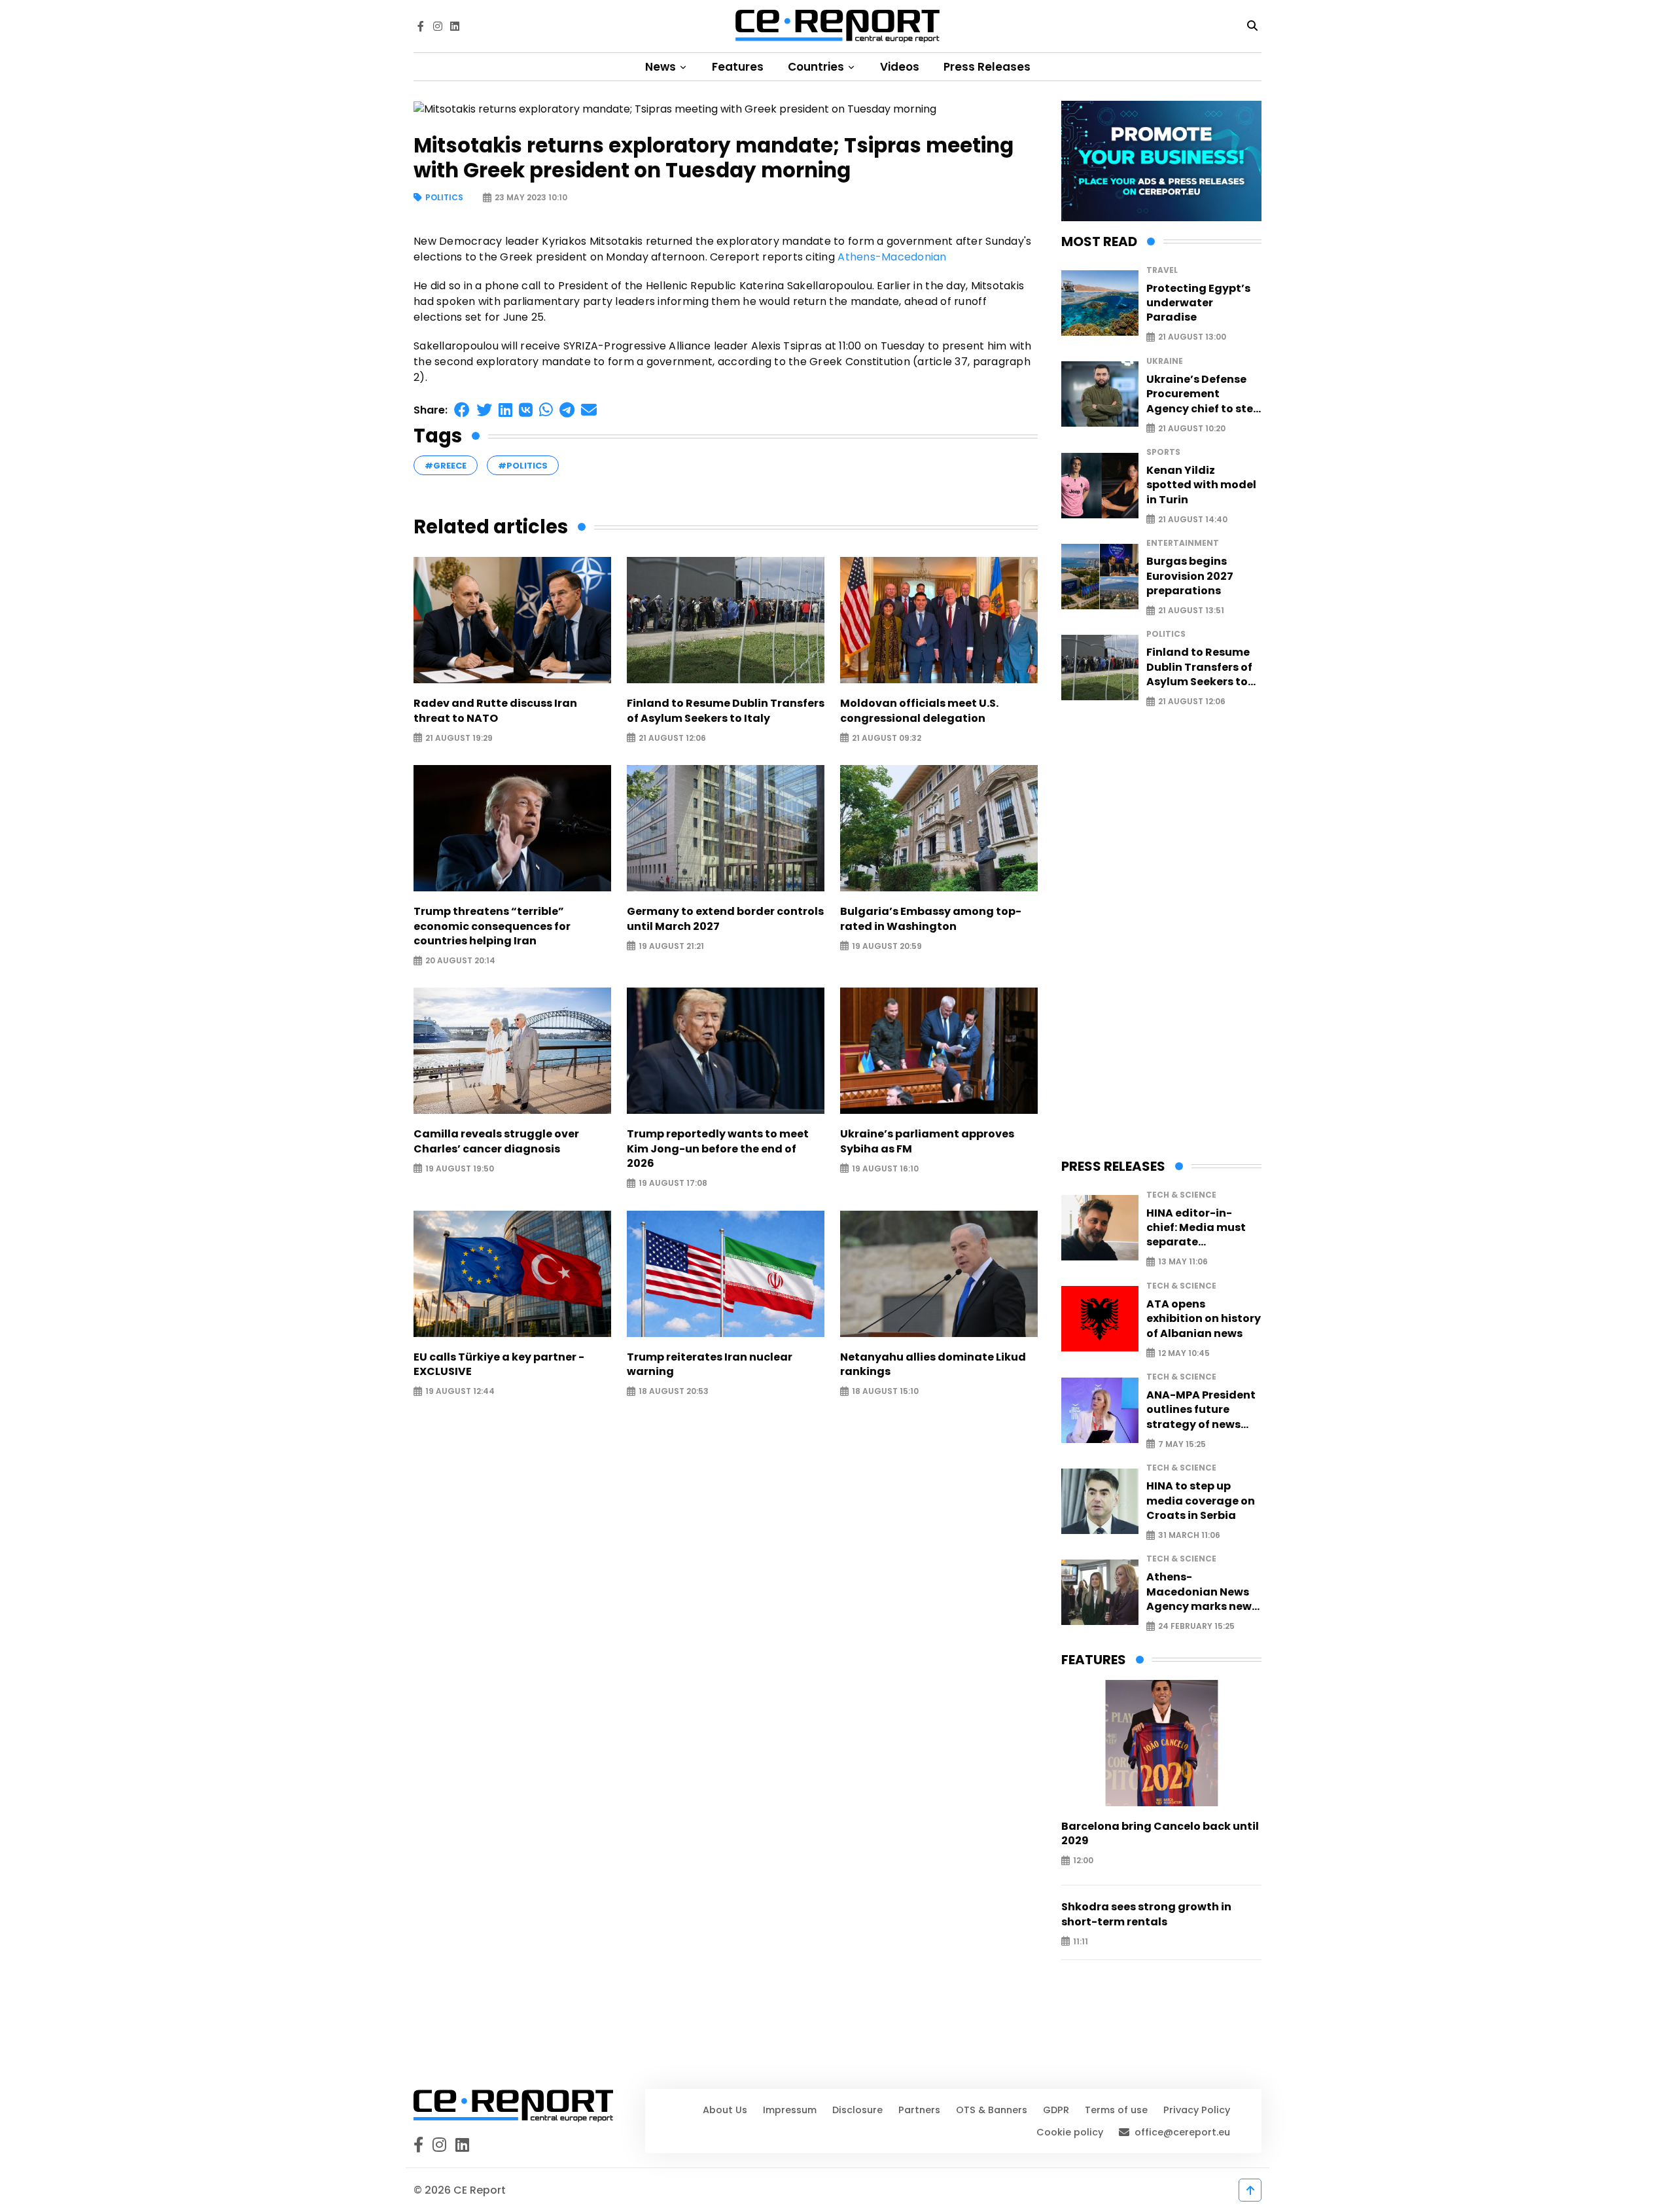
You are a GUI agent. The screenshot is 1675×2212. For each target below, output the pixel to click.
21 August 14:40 (1193, 519)
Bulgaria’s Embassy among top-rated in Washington (931, 919)
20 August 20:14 (460, 961)
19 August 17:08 (673, 1184)
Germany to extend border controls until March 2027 (725, 919)
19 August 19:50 (460, 1168)
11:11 (1081, 1941)
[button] (462, 410)
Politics (444, 198)
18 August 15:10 (885, 1392)
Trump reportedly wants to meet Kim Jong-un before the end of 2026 (718, 1149)
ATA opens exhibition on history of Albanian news (1204, 1319)
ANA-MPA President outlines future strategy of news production (1201, 1410)
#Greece (446, 466)
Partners (919, 2110)
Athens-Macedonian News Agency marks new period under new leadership (1199, 1592)
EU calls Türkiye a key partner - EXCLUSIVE (499, 1365)
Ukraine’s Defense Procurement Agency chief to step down (1203, 394)
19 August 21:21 (671, 946)
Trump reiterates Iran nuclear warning (710, 1365)
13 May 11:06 (1183, 1262)
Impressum (790, 2110)
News (662, 67)
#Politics (523, 466)
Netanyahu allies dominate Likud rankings (933, 1365)
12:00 (1083, 1861)
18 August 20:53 (674, 1392)
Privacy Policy (1197, 2110)
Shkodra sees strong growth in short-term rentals (1146, 1914)
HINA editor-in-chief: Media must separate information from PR (1203, 1228)
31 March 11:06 (1189, 1536)
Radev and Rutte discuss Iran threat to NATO (495, 711)
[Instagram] (438, 26)
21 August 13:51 (1191, 611)
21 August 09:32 (887, 738)
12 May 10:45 (1184, 1353)
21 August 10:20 (1192, 428)
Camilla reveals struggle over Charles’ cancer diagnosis (496, 1141)
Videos (900, 67)
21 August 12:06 (672, 738)
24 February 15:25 (1196, 1627)
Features (738, 67)
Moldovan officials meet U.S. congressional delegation (919, 711)
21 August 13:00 (1192, 337)
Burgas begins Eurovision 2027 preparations (1190, 576)
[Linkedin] (455, 26)
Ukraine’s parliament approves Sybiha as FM (927, 1141)
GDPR (1056, 2110)
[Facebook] (421, 26)
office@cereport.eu (1182, 2132)
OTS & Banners (992, 2110)
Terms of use (1116, 2110)
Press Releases (987, 67)
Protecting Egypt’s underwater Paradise (1198, 303)
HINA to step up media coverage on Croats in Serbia (1201, 1501)
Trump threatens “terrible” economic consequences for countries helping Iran (492, 926)
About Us (725, 2110)
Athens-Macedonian (892, 257)
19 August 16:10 (885, 1168)
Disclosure (857, 2110)
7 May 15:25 (1182, 1444)
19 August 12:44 (460, 1392)
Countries (817, 67)
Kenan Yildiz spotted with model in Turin (1201, 485)
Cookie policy (1070, 2132)
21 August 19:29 (459, 738)
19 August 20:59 (887, 946)
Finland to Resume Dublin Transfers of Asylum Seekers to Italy (726, 711)
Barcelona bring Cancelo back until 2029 (1160, 1834)
